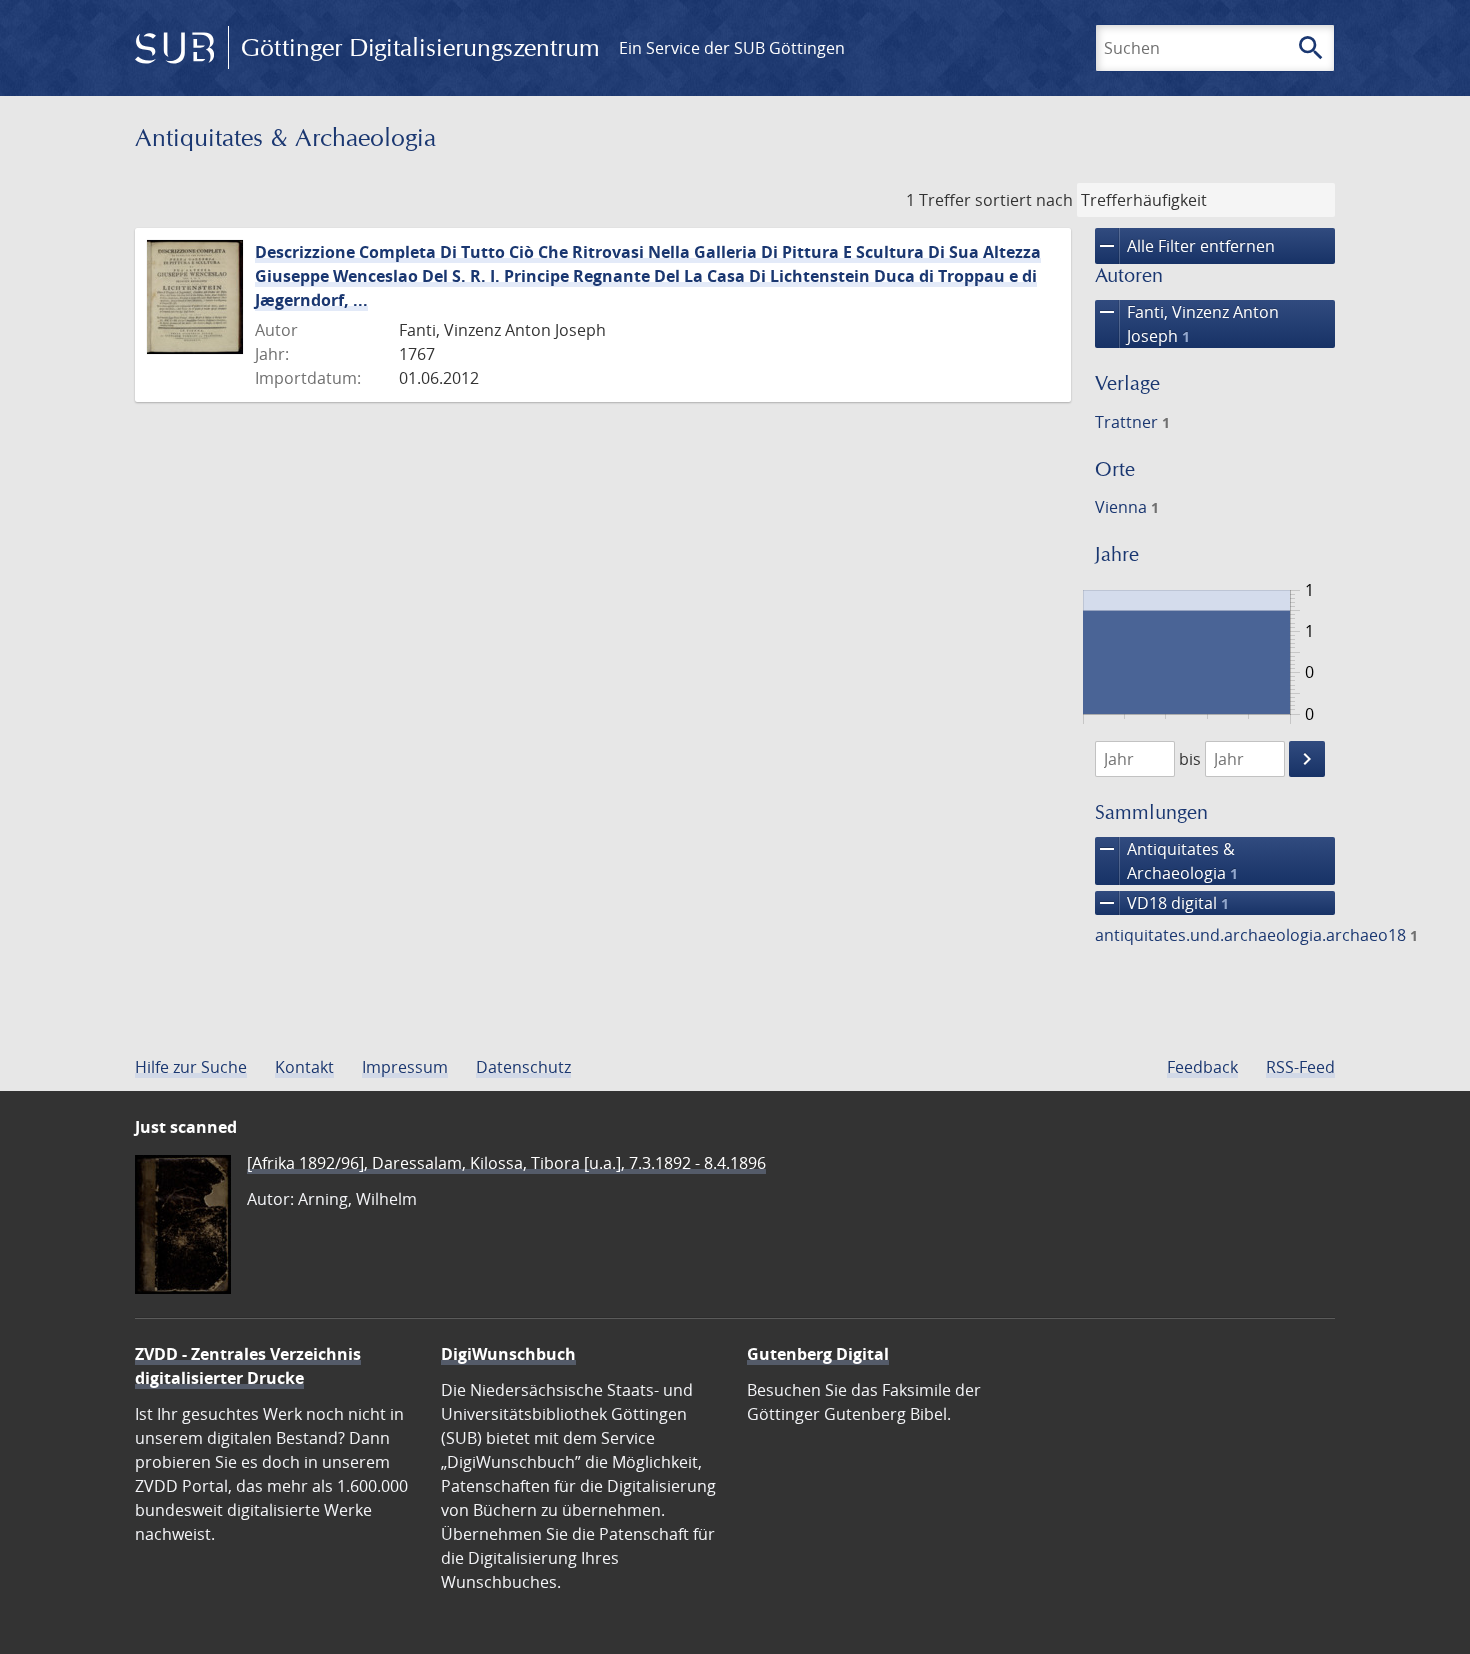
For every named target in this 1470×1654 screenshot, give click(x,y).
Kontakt (304, 1067)
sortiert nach (1024, 200)
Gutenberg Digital (818, 1354)
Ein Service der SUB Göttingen (732, 48)
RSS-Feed (1300, 1067)
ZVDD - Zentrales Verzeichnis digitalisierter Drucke (248, 1366)
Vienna (1127, 507)
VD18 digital (1162, 903)
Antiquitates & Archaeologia (1166, 860)
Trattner (1132, 422)
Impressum (405, 1067)
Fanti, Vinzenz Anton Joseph (1187, 323)
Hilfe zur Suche (191, 1067)
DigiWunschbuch (508, 1354)
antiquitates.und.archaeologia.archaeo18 (1256, 935)
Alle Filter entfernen (1185, 246)
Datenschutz (523, 1067)
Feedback (1202, 1067)
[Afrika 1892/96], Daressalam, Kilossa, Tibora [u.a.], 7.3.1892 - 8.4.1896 (506, 1163)
